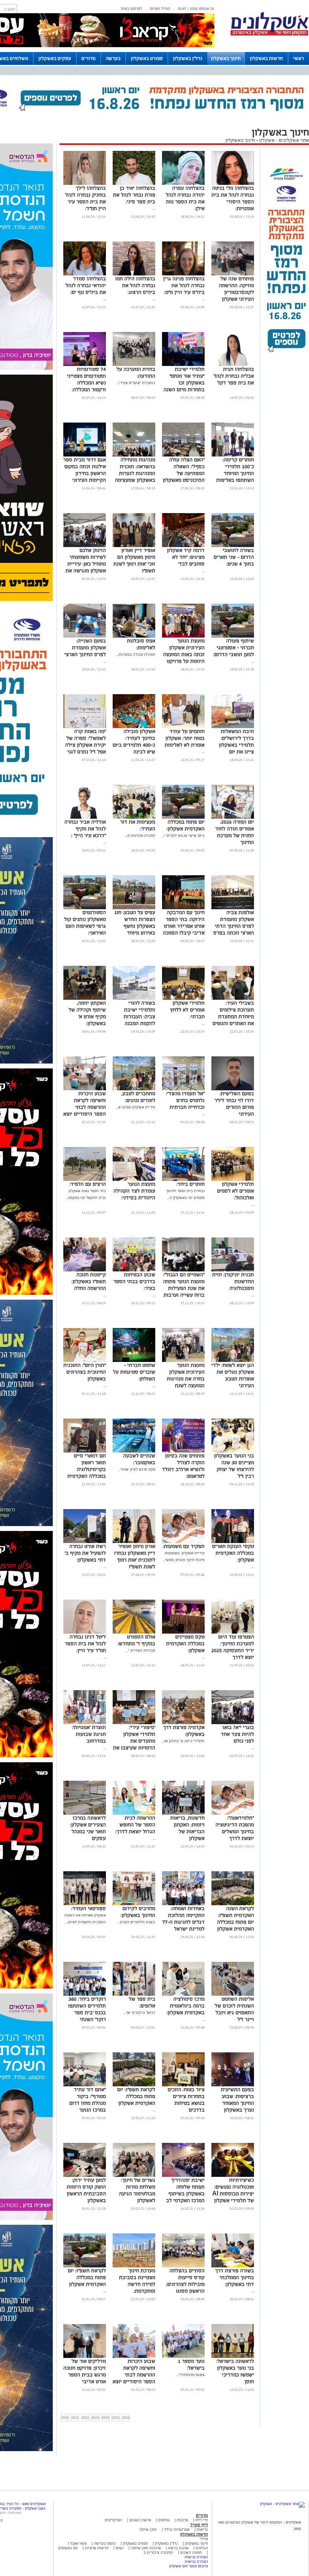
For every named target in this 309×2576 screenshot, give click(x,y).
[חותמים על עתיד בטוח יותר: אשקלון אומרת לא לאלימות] (183, 727)
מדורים (89, 58)
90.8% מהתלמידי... (190, 2375)
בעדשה (113, 58)
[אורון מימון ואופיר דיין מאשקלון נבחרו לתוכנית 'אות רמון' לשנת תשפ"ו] (134, 1542)
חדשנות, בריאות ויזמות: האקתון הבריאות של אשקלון (187, 1828)
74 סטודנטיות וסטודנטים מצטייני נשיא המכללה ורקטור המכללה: (86, 379)
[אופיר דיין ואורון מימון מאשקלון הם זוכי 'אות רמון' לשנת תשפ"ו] (134, 546)
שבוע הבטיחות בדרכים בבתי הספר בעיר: (134, 1281)
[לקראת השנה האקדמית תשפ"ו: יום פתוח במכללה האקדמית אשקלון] (233, 1904)
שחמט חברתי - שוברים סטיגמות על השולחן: (134, 1372)
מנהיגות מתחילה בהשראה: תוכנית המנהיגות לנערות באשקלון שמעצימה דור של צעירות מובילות (135, 477)
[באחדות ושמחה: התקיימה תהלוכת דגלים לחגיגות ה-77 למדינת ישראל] (183, 1904)
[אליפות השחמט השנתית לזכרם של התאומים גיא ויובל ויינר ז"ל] (233, 1994)
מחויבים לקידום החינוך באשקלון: (138, 1912)
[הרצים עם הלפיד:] (85, 1180)
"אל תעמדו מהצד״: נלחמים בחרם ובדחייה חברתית (185, 1100)
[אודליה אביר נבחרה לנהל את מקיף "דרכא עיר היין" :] (85, 817)
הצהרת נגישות (196, 2557)
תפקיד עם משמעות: (184, 1546)
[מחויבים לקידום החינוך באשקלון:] (134, 1904)
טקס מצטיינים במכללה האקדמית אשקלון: (185, 1644)
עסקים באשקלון (55, 58)
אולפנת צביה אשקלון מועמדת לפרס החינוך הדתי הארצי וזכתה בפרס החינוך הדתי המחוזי (233, 926)
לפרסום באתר (131, 8)
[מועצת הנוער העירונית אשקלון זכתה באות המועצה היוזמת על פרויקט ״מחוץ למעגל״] (183, 636)
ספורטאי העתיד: (89, 1908)
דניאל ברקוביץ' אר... (139, 2013)
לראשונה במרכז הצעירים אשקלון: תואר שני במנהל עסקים (88, 1828)
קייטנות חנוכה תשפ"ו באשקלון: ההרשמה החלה (89, 1281)
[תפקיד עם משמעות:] (183, 1542)
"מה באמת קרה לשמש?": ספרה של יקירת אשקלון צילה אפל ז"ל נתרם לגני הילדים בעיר (86, 745)
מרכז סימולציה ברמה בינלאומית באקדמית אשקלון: (186, 2006)
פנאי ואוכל (78, 2543)
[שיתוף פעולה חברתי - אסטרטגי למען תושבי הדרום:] (233, 636)
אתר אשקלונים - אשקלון (284, 140)
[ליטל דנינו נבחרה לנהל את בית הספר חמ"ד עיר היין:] (85, 1632)
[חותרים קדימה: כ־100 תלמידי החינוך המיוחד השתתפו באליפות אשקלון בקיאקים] (233, 455)
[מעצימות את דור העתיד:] (134, 817)
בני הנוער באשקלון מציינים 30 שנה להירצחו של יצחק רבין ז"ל (234, 1466)
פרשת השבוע (140, 2520)
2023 (95, 2417)
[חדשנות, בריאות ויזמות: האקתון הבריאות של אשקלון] (183, 1813)
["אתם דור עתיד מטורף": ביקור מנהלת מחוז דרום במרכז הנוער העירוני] (85, 2085)
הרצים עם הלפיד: (88, 1184)
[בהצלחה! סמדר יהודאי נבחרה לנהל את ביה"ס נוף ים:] (85, 274)
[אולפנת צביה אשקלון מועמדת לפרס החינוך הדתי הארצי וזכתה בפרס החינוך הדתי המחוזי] (233, 908)
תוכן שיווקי (148, 2529)
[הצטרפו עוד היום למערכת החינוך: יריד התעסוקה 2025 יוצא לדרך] (233, 1632)
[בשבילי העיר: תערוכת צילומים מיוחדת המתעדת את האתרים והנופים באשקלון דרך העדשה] (233, 998)
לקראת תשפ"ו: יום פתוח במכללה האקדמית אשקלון (136, 2096)
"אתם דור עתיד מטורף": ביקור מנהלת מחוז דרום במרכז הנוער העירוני (88, 2103)
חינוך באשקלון (226, 58)
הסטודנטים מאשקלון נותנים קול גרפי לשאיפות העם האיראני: (85, 923)
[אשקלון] (269, 35)
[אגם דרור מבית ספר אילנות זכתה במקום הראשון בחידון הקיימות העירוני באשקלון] (85, 455)
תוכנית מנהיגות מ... (140, 835)
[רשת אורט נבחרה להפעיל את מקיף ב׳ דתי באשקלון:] (85, 1542)
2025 (116, 2417)
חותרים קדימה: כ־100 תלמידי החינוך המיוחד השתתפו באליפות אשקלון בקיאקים (235, 473)
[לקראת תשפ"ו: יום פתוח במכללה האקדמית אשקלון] (134, 2085)
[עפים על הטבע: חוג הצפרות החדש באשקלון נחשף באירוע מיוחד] (134, 908)
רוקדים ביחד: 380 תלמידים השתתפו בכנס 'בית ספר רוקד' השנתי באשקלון (87, 2013)
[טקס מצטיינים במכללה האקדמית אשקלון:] (183, 1632)
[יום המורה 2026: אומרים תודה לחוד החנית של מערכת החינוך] (233, 817)
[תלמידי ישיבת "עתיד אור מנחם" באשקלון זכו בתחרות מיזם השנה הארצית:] (183, 365)
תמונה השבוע (191, 2552)
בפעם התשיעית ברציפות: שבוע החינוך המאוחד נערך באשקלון (237, 2100)
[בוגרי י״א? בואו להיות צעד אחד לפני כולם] (233, 1723)
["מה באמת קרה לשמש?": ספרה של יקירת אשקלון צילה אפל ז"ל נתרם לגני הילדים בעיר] (85, 727)
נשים (120, 2548)
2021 (75, 2417)
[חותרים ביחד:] (183, 1180)
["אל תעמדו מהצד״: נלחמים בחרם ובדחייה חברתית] (183, 1089)
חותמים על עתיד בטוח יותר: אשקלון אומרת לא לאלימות (185, 738)
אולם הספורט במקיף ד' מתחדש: (136, 1640)
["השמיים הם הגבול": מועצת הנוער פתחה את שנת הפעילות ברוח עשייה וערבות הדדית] (183, 1270)
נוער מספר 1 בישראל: (191, 2365)
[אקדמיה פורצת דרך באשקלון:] (183, 1723)
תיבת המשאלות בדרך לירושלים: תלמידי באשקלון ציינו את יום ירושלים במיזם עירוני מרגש (236, 748)
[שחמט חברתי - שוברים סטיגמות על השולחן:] (134, 1361)
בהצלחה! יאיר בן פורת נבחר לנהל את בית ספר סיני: (134, 195)
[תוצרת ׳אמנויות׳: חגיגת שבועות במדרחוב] (85, 1723)
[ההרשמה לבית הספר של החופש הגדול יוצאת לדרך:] (134, 1813)
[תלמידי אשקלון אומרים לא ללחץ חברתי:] (183, 998)
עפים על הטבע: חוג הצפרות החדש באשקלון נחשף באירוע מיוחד (135, 923)
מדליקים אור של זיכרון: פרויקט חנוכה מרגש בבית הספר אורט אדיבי (85, 2371)
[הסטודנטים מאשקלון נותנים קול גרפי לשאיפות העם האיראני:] (85, 908)
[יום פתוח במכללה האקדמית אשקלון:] (183, 817)
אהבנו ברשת (178, 2548)
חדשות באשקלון (266, 58)
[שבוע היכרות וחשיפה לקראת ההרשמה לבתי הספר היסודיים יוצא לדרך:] (85, 1089)
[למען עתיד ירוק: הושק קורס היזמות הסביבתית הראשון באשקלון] (85, 2176)
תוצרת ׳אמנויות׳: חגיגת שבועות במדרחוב (89, 1734)
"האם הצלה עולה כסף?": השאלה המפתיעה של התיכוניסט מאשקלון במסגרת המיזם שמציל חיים (184, 477)
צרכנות (182, 2520)
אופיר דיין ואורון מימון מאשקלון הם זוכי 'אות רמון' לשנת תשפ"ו (134, 560)
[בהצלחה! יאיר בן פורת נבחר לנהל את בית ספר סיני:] (134, 184)
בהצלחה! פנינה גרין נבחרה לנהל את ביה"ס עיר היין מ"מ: (184, 285)
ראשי (299, 58)
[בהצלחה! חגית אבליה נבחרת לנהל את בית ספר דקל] (233, 365)
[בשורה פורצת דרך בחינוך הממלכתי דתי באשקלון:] (233, 2266)
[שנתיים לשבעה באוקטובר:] (134, 1451)
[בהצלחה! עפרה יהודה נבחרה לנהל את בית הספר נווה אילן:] (183, 184)
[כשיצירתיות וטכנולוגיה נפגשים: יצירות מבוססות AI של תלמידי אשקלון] (233, 2176)
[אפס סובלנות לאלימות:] (134, 636)
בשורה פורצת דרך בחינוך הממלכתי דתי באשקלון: (235, 2277)
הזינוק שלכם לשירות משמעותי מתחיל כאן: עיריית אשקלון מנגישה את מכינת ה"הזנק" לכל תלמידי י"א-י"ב (86, 567)
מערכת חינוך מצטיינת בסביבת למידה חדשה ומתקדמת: (137, 2281)
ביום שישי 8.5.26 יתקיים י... (183, 835)
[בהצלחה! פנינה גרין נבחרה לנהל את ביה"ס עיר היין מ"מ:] (183, 274)
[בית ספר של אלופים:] (134, 1994)
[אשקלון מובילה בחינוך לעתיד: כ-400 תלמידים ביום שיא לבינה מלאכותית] (134, 727)
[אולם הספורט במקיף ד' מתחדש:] (134, 1632)
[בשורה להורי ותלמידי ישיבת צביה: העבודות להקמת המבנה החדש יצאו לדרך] (134, 998)
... (154, 208)
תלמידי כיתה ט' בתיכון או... (183, 1741)
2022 (85, 2417)
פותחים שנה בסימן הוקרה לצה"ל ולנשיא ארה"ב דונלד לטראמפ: (183, 1466)
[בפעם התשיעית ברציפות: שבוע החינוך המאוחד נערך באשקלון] (233, 2085)
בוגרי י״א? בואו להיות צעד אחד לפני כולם (237, 1734)
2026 (126, 2417)
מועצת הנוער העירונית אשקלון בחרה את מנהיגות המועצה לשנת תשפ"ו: (186, 1379)
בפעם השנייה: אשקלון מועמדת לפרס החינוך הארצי (85, 648)
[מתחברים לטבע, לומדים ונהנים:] (134, 1089)
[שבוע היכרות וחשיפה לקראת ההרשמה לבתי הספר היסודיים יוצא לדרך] (134, 2357)
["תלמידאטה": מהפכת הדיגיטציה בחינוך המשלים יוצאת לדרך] (233, 1813)
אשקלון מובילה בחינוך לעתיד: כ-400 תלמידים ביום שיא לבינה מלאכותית (134, 745)
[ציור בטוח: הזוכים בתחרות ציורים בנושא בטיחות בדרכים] (183, 2085)
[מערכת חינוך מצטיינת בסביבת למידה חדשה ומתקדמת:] (134, 2266)
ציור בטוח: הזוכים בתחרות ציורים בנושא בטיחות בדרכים (186, 2100)
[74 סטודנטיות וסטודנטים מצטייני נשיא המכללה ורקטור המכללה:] (85, 365)
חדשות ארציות (96, 2548)
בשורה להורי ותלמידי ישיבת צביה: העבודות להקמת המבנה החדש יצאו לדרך (137, 1017)
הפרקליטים (113, 2520)
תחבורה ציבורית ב (158, 2552)
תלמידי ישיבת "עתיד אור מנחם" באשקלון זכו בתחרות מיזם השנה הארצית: (184, 383)
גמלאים (164, 2520)
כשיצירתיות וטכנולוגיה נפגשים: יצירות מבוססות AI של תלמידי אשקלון (233, 2190)
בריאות (202, 2529)
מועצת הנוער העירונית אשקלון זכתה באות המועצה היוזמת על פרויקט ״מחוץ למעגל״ (184, 654)
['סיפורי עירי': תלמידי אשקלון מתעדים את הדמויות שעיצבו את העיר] (134, 1723)
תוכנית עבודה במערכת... (136, 654)
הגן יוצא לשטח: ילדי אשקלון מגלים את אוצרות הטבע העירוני (233, 1375)
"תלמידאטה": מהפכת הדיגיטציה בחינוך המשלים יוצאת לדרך (235, 1828)
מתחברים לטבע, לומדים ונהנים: (138, 1097)
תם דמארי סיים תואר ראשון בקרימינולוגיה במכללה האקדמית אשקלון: (87, 1469)
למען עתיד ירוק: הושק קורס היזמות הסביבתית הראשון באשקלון (86, 2190)
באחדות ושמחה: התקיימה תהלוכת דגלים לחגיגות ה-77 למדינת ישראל (184, 1919)
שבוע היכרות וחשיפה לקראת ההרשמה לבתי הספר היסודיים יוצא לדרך (134, 2375)
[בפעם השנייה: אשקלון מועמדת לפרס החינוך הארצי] (85, 636)
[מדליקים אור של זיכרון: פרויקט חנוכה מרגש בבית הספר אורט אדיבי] (85, 2357)
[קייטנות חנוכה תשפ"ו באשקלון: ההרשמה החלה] (85, 1270)
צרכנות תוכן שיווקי (146, 2548)
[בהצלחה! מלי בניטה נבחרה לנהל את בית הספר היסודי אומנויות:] (233, 184)
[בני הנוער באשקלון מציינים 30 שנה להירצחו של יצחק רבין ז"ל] (233, 1451)
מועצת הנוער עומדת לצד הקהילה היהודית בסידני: (134, 1191)
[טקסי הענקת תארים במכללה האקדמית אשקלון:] (233, 1542)
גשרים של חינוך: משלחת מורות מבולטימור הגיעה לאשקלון (137, 2190)
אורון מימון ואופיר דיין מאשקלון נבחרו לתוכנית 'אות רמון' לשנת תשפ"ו (135, 1556)
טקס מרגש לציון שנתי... (137, 1469)
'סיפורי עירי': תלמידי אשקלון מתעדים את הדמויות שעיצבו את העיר (134, 1741)
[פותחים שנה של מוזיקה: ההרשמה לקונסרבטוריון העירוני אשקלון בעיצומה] (233, 274)
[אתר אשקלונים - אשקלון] (282, 2504)
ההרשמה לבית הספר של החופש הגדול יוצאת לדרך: (135, 1825)
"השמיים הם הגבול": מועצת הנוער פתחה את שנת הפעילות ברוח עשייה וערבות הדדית (184, 1288)
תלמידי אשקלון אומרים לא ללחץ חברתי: (187, 1010)
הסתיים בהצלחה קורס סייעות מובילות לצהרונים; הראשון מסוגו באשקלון (185, 2284)
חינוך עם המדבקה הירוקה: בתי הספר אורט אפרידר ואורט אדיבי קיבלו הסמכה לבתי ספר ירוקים (184, 926)
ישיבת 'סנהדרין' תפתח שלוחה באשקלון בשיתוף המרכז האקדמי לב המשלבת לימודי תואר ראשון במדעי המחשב (185, 2200)
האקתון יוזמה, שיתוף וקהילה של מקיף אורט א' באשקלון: (87, 1013)
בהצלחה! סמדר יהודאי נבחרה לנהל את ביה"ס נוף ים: (86, 285)
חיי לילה (202, 2520)
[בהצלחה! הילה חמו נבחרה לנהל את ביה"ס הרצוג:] (134, 274)
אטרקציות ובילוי (177, 2529)
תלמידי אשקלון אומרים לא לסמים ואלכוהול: (236, 1191)
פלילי (204, 2539)
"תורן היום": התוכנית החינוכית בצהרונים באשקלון (85, 1372)
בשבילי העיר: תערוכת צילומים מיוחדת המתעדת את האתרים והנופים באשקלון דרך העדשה (233, 1020)
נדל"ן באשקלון (188, 58)
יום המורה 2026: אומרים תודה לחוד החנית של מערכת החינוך (235, 832)
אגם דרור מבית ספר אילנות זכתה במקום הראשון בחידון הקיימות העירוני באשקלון (85, 473)
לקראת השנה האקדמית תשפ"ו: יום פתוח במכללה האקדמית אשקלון (236, 1919)
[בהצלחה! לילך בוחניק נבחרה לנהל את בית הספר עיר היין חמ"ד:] (85, 184)
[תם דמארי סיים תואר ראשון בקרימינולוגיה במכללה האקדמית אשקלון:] (85, 1451)
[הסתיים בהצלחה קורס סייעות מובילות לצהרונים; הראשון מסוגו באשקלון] (183, 2266)
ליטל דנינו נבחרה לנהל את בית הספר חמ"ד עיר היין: (85, 1644)
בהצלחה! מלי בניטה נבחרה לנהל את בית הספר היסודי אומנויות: (233, 198)
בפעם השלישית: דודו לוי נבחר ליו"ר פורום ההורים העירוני (234, 1104)
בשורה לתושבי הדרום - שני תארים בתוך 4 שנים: (234, 557)
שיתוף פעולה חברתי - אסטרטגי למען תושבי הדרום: (234, 648)
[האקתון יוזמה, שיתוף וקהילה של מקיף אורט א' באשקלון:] (85, 998)
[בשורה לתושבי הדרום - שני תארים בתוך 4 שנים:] (233, 546)
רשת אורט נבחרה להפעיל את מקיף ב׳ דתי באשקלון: (85, 1553)
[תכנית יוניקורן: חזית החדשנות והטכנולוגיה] (233, 1270)
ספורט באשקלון (147, 58)
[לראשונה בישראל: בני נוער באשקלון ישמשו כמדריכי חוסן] (233, 2357)
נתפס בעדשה (104, 2543)
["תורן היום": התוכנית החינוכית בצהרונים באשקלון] (85, 1361)
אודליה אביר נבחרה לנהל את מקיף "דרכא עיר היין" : (85, 829)
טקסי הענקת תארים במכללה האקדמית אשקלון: (233, 1553)
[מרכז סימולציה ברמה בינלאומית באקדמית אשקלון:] (183, 1994)
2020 (65, 2417)
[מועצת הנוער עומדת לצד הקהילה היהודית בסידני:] (134, 1180)
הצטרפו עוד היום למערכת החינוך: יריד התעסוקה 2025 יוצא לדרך (233, 1647)
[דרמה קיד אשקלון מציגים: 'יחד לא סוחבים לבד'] (183, 546)
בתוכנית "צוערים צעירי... (136, 383)
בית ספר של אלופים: (142, 2002)
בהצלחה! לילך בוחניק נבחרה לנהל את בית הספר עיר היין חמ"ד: (86, 198)
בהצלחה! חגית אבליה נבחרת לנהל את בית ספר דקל (234, 376)
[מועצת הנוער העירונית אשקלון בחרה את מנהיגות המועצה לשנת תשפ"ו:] (183, 1361)
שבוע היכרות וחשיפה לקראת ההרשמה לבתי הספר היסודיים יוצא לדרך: (85, 1107)
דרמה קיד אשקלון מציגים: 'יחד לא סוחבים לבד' (186, 557)
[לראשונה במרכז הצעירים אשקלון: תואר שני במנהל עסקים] (85, 1813)
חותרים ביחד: (190, 1184)
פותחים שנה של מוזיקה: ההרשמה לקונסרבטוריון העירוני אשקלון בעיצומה (236, 292)
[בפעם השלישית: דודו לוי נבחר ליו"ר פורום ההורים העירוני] (233, 1089)
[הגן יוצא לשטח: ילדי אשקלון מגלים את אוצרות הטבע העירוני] (233, 1361)
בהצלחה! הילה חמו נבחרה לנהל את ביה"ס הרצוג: (135, 285)
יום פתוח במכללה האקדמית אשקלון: (186, 825)
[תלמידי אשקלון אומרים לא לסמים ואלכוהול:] (233, 1180)
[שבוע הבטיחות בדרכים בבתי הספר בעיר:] (134, 1270)
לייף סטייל (199, 2525)
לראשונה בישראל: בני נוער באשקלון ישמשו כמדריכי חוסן (235, 2371)
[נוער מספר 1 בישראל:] (183, 2357)
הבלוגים (202, 2548)
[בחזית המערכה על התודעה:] (134, 365)
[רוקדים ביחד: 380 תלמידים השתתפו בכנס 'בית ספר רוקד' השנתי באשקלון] (85, 1994)
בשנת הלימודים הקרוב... (136, 1922)
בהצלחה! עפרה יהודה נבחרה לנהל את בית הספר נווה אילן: (185, 198)
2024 (106, 2417)
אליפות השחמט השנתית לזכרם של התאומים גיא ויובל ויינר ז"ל (234, 2009)
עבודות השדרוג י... (141, 1650)
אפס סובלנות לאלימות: (141, 644)
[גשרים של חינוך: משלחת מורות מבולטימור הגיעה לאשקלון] (134, 2176)
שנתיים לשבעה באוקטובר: (139, 1459)
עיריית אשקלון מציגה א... (136, 1107)
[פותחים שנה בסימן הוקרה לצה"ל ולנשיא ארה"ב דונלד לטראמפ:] (183, 1451)
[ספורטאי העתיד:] (85, 1904)
